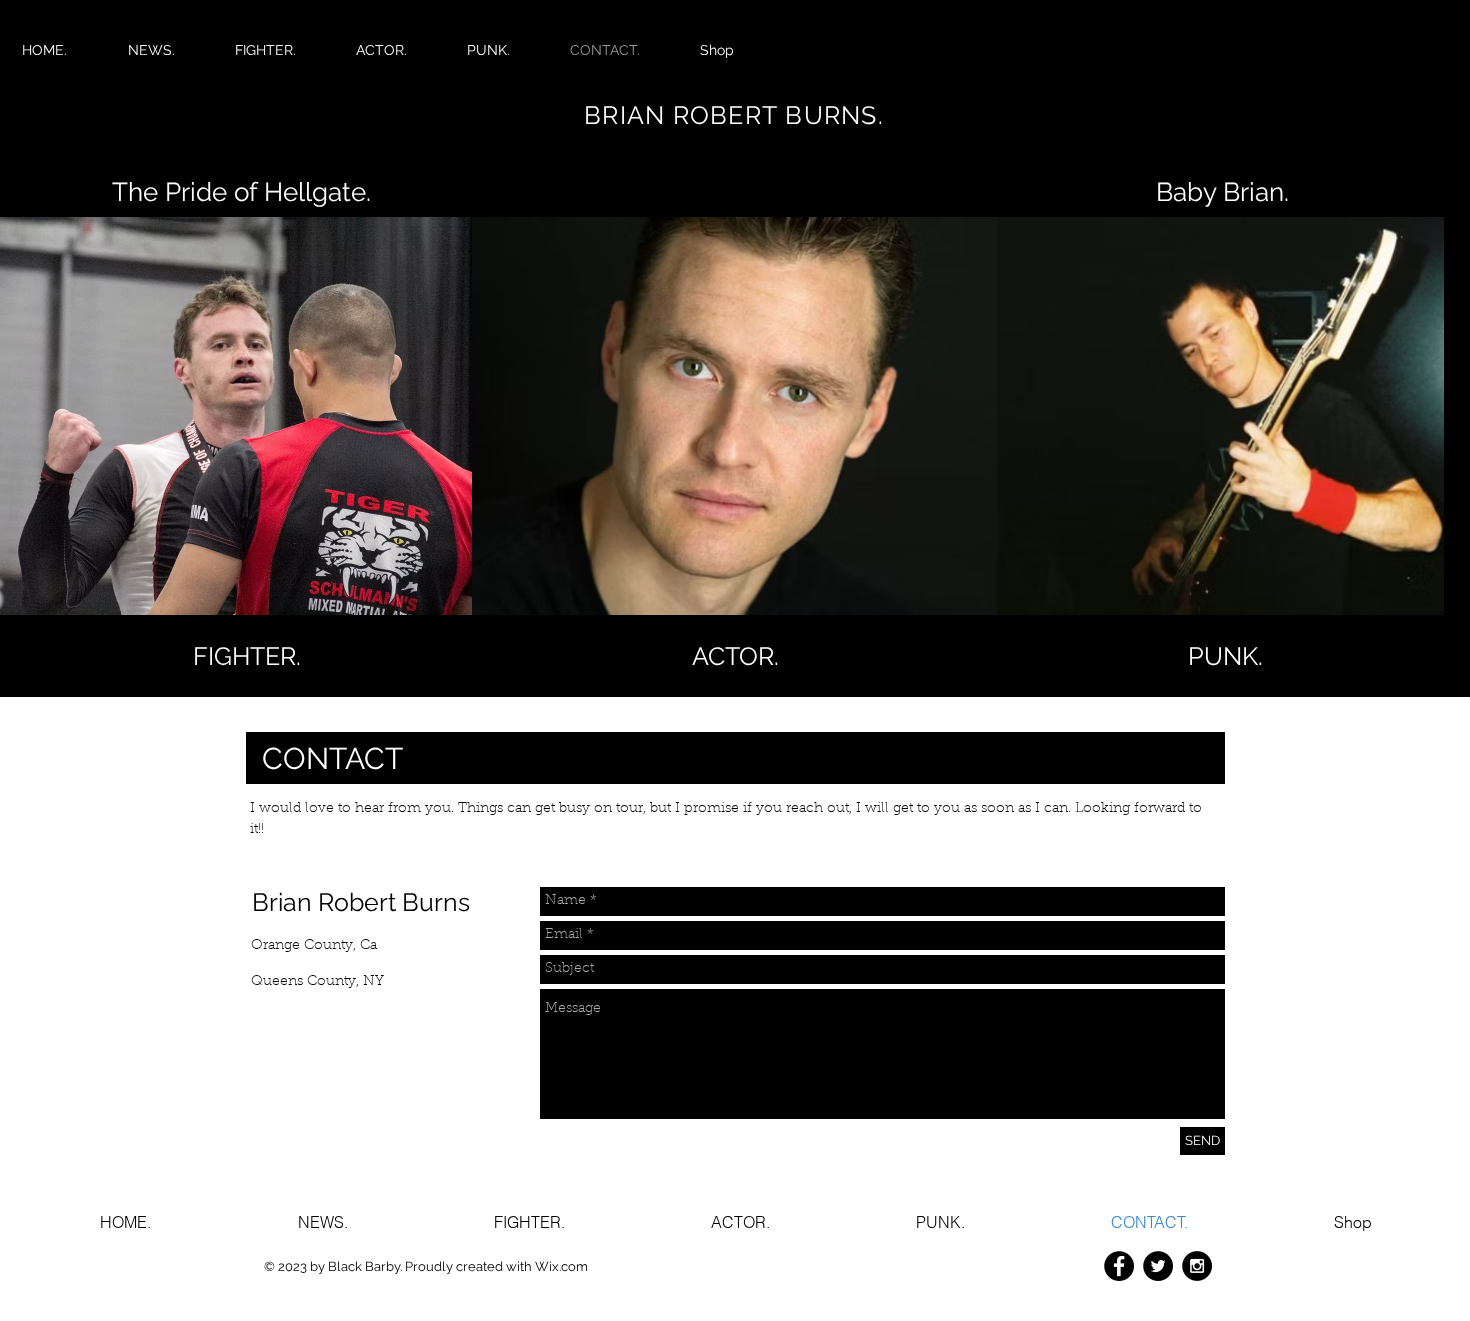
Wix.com (561, 1266)
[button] (1225, 656)
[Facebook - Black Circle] (1119, 1266)
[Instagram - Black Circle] (1197, 1266)
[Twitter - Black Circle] (1158, 1266)
